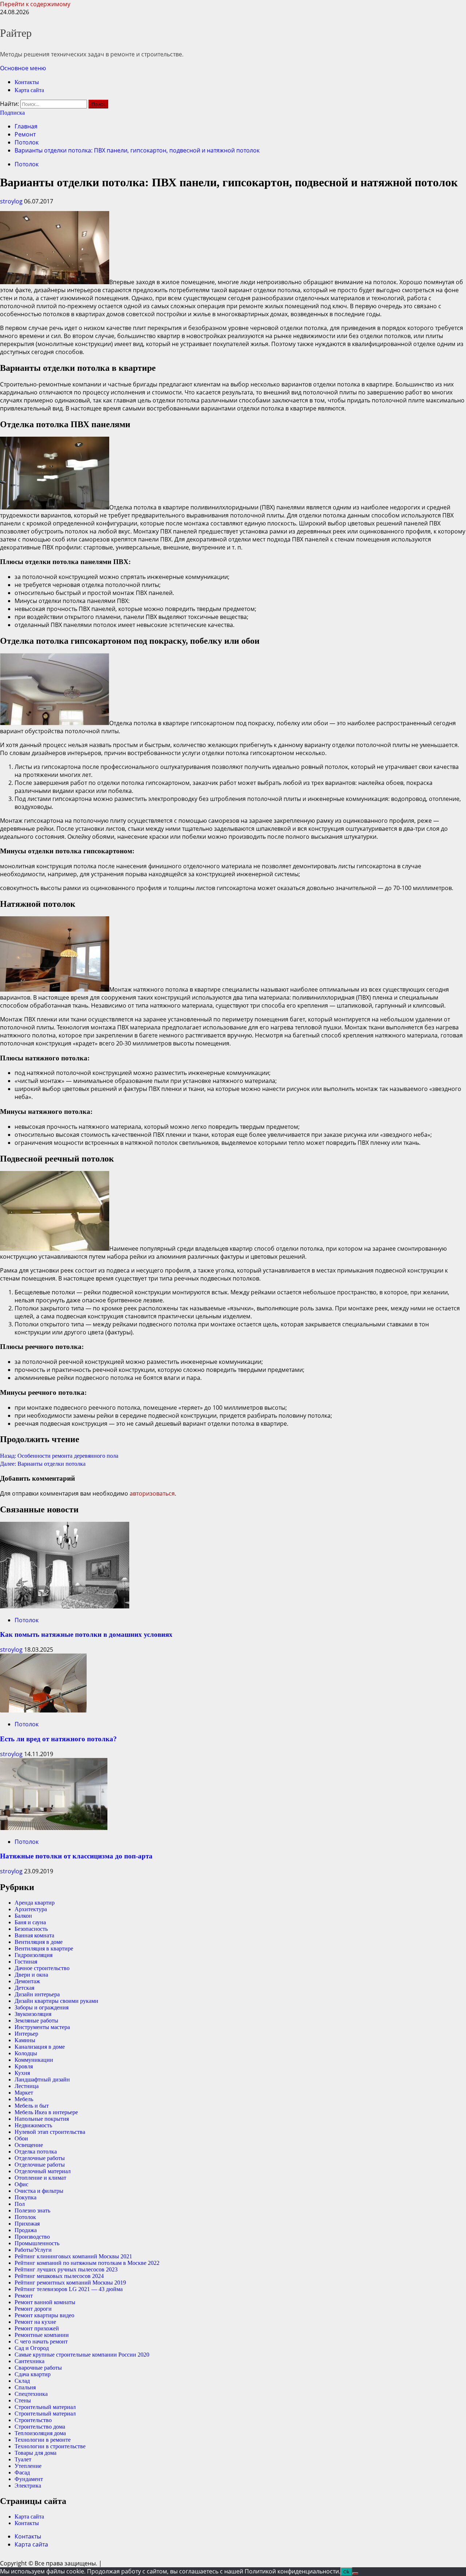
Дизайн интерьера (37, 1994)
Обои (21, 2138)
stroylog (12, 201)
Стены (23, 2400)
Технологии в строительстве (50, 2446)
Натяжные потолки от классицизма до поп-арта (76, 1856)
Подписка (12, 113)
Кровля (24, 2066)
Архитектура (31, 1909)
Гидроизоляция (33, 1955)
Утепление (28, 2466)
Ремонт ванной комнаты (45, 2302)
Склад (22, 2381)
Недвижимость (33, 2125)
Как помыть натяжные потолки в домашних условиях (86, 1634)
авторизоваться (152, 1493)
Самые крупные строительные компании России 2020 (82, 2355)
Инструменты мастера (42, 2027)
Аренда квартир (35, 1903)
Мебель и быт (32, 2106)
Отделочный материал (43, 2171)
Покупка (25, 2197)
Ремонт (24, 2296)
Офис (21, 2184)
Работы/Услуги (33, 2250)
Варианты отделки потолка (43, 1464)
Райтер (16, 33)
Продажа (26, 2230)
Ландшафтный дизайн (42, 2079)
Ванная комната (34, 1935)
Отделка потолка (36, 2152)
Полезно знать (32, 2210)
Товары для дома (35, 2453)
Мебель (24, 2099)
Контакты (27, 82)
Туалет (23, 2459)
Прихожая (27, 2224)
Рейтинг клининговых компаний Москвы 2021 (73, 2256)
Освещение (29, 2145)
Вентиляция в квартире (44, 1948)
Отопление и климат (40, 2178)
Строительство (33, 2420)
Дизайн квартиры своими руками (56, 2001)
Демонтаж (27, 1981)
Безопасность (31, 1929)
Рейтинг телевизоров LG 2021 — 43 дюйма (69, 2289)
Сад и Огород (32, 2348)
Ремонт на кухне (35, 2322)
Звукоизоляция (33, 2014)
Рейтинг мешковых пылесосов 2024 (59, 2276)
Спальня (25, 2387)
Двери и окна (31, 1975)
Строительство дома (40, 2427)
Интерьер (26, 2034)
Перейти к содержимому (35, 4)
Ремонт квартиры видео (44, 2315)
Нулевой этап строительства (50, 2132)
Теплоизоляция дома (40, 2433)
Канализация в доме (40, 2047)
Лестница (27, 2086)
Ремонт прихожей (37, 2328)
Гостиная (26, 1962)
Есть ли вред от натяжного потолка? (58, 1739)
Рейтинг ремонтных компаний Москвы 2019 (70, 2283)
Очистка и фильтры (39, 2191)
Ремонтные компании (42, 2335)
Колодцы (26, 2053)
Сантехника (29, 2361)
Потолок (27, 164)
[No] (355, 2573)
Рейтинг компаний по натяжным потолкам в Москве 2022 (87, 2263)
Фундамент (29, 2479)
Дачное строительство (42, 1968)
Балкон (23, 1916)
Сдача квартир (33, 2374)
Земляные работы (36, 2021)
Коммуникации (34, 2060)
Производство (32, 2237)
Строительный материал (45, 2407)
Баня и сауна (30, 1922)
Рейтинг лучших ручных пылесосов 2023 (66, 2269)
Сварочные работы (38, 2368)
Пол (20, 2204)
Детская (24, 1988)
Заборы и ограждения (42, 2007)
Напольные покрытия (42, 2119)
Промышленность (37, 2243)
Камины (25, 2040)
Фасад (22, 2472)
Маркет (24, 2093)
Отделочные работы (40, 2158)
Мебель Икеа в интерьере (46, 2112)
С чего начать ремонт (41, 2341)
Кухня (22, 2073)
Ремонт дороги (33, 2309)
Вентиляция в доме (39, 1942)
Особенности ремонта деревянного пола (59, 1456)
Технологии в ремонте (43, 2440)
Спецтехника (31, 2394)
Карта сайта (29, 90)
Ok (346, 2572)
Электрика (28, 2486)
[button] (23, 68)
